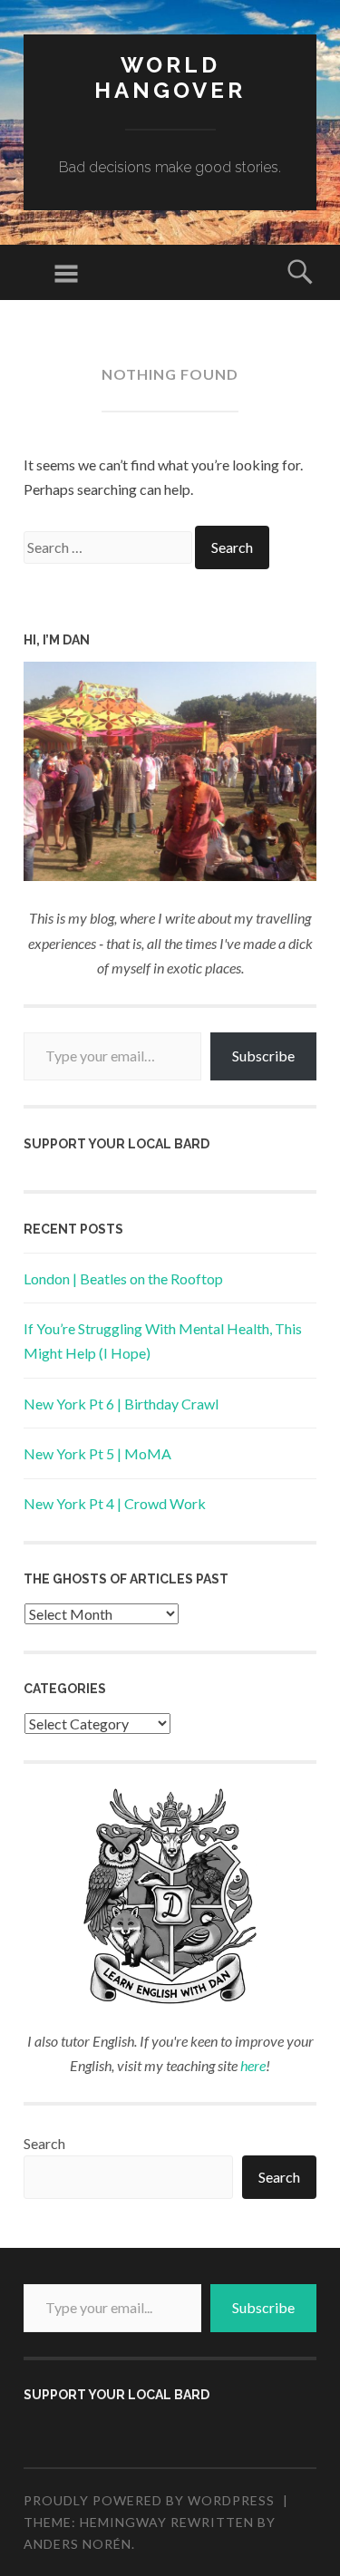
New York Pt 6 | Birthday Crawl (121, 1404)
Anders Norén (78, 2544)
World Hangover (170, 78)
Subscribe (263, 1056)
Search (44, 2143)
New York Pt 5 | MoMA (97, 1453)
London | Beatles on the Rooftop (123, 1278)
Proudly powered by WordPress (149, 2500)
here (253, 2065)
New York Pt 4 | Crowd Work (115, 1503)
